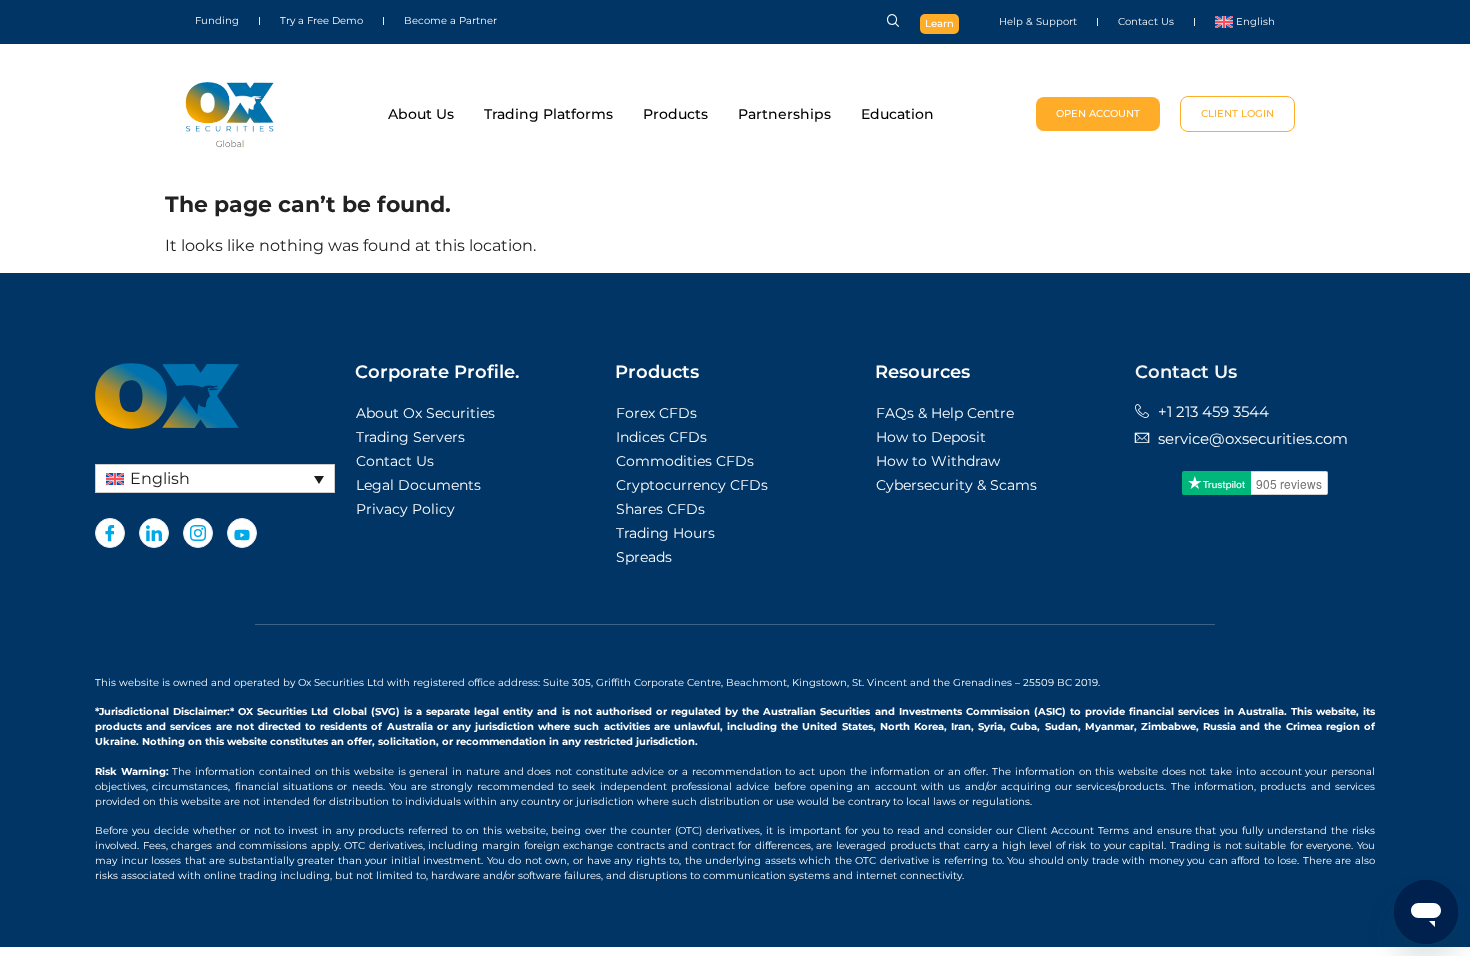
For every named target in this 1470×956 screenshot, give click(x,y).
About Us (421, 114)
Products (675, 114)
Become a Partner (450, 20)
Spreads (644, 557)
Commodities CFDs (685, 461)
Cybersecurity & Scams (956, 485)
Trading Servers (410, 437)
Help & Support (1038, 21)
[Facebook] (110, 533)
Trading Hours (665, 533)
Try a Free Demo (321, 20)
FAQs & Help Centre (945, 413)
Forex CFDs (656, 413)
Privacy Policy (405, 509)
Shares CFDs (660, 509)
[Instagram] (198, 533)
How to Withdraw (938, 461)
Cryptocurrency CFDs (692, 485)
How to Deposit (931, 437)
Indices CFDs (661, 437)
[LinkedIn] (154, 533)
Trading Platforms (548, 114)
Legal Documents (418, 485)
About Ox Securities (425, 413)
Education (897, 114)
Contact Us (1146, 21)
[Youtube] (242, 533)
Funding (217, 20)
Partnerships (784, 114)
